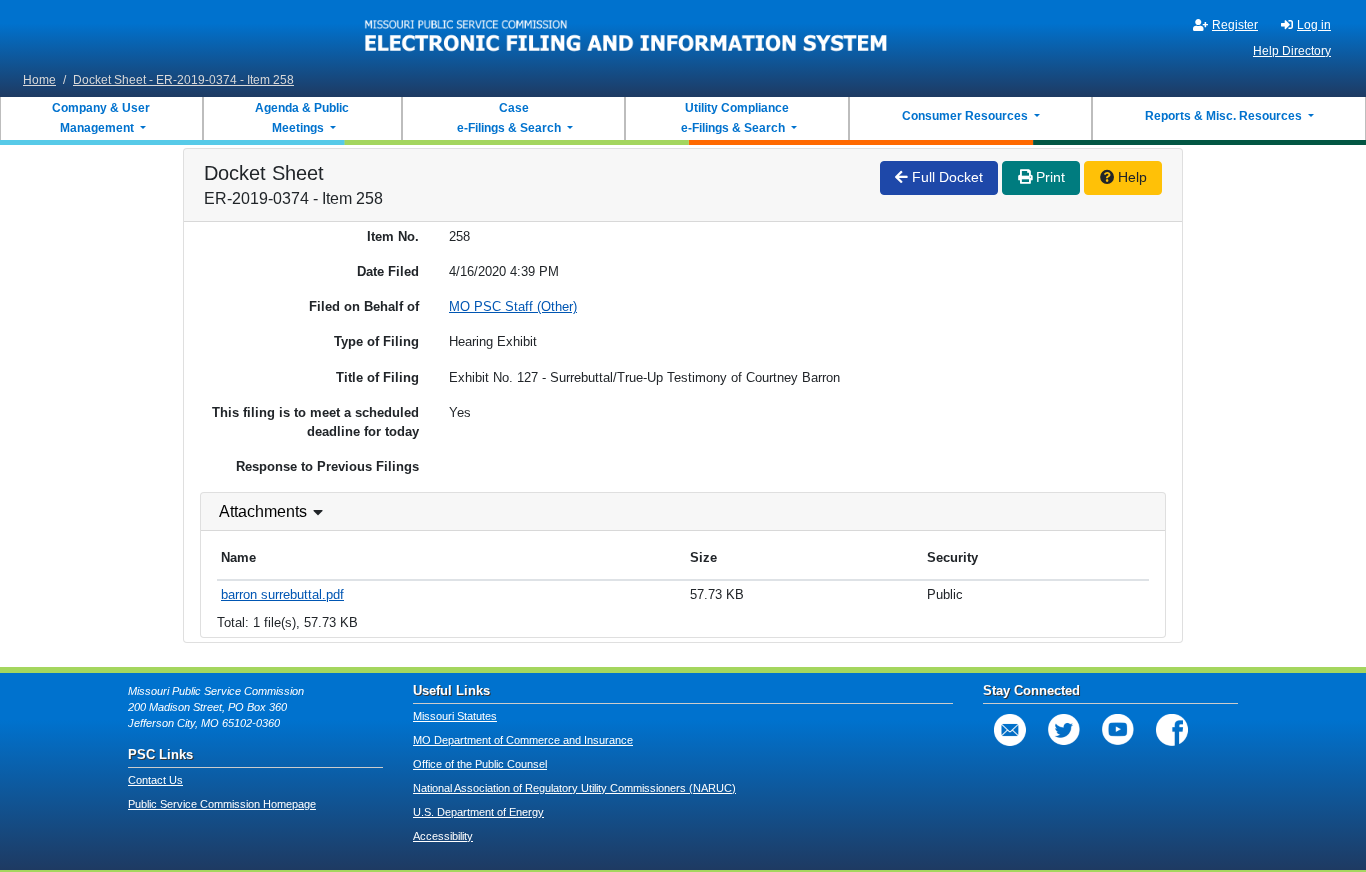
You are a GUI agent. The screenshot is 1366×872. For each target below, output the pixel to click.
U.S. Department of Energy (478, 812)
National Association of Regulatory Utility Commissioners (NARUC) (574, 788)
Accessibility (443, 836)
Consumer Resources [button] (966, 116)
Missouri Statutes (455, 716)
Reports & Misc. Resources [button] (1225, 116)
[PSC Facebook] (1172, 730)
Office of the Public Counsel (480, 764)
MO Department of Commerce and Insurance (523, 740)
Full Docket (945, 177)
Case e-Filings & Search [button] (509, 118)
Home (39, 80)
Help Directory (1292, 51)
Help (1130, 177)
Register (1235, 25)
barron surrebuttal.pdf (282, 594)
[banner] (627, 33)
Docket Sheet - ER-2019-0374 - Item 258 (183, 80)
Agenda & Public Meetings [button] (302, 118)
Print (1048, 177)
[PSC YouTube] (1118, 730)
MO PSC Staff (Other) (513, 306)
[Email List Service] (1010, 730)
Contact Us (155, 780)
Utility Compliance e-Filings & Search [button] (734, 118)
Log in (1314, 25)
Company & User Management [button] (101, 118)
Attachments (263, 511)
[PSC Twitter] (1064, 730)
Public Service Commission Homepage (222, 804)
